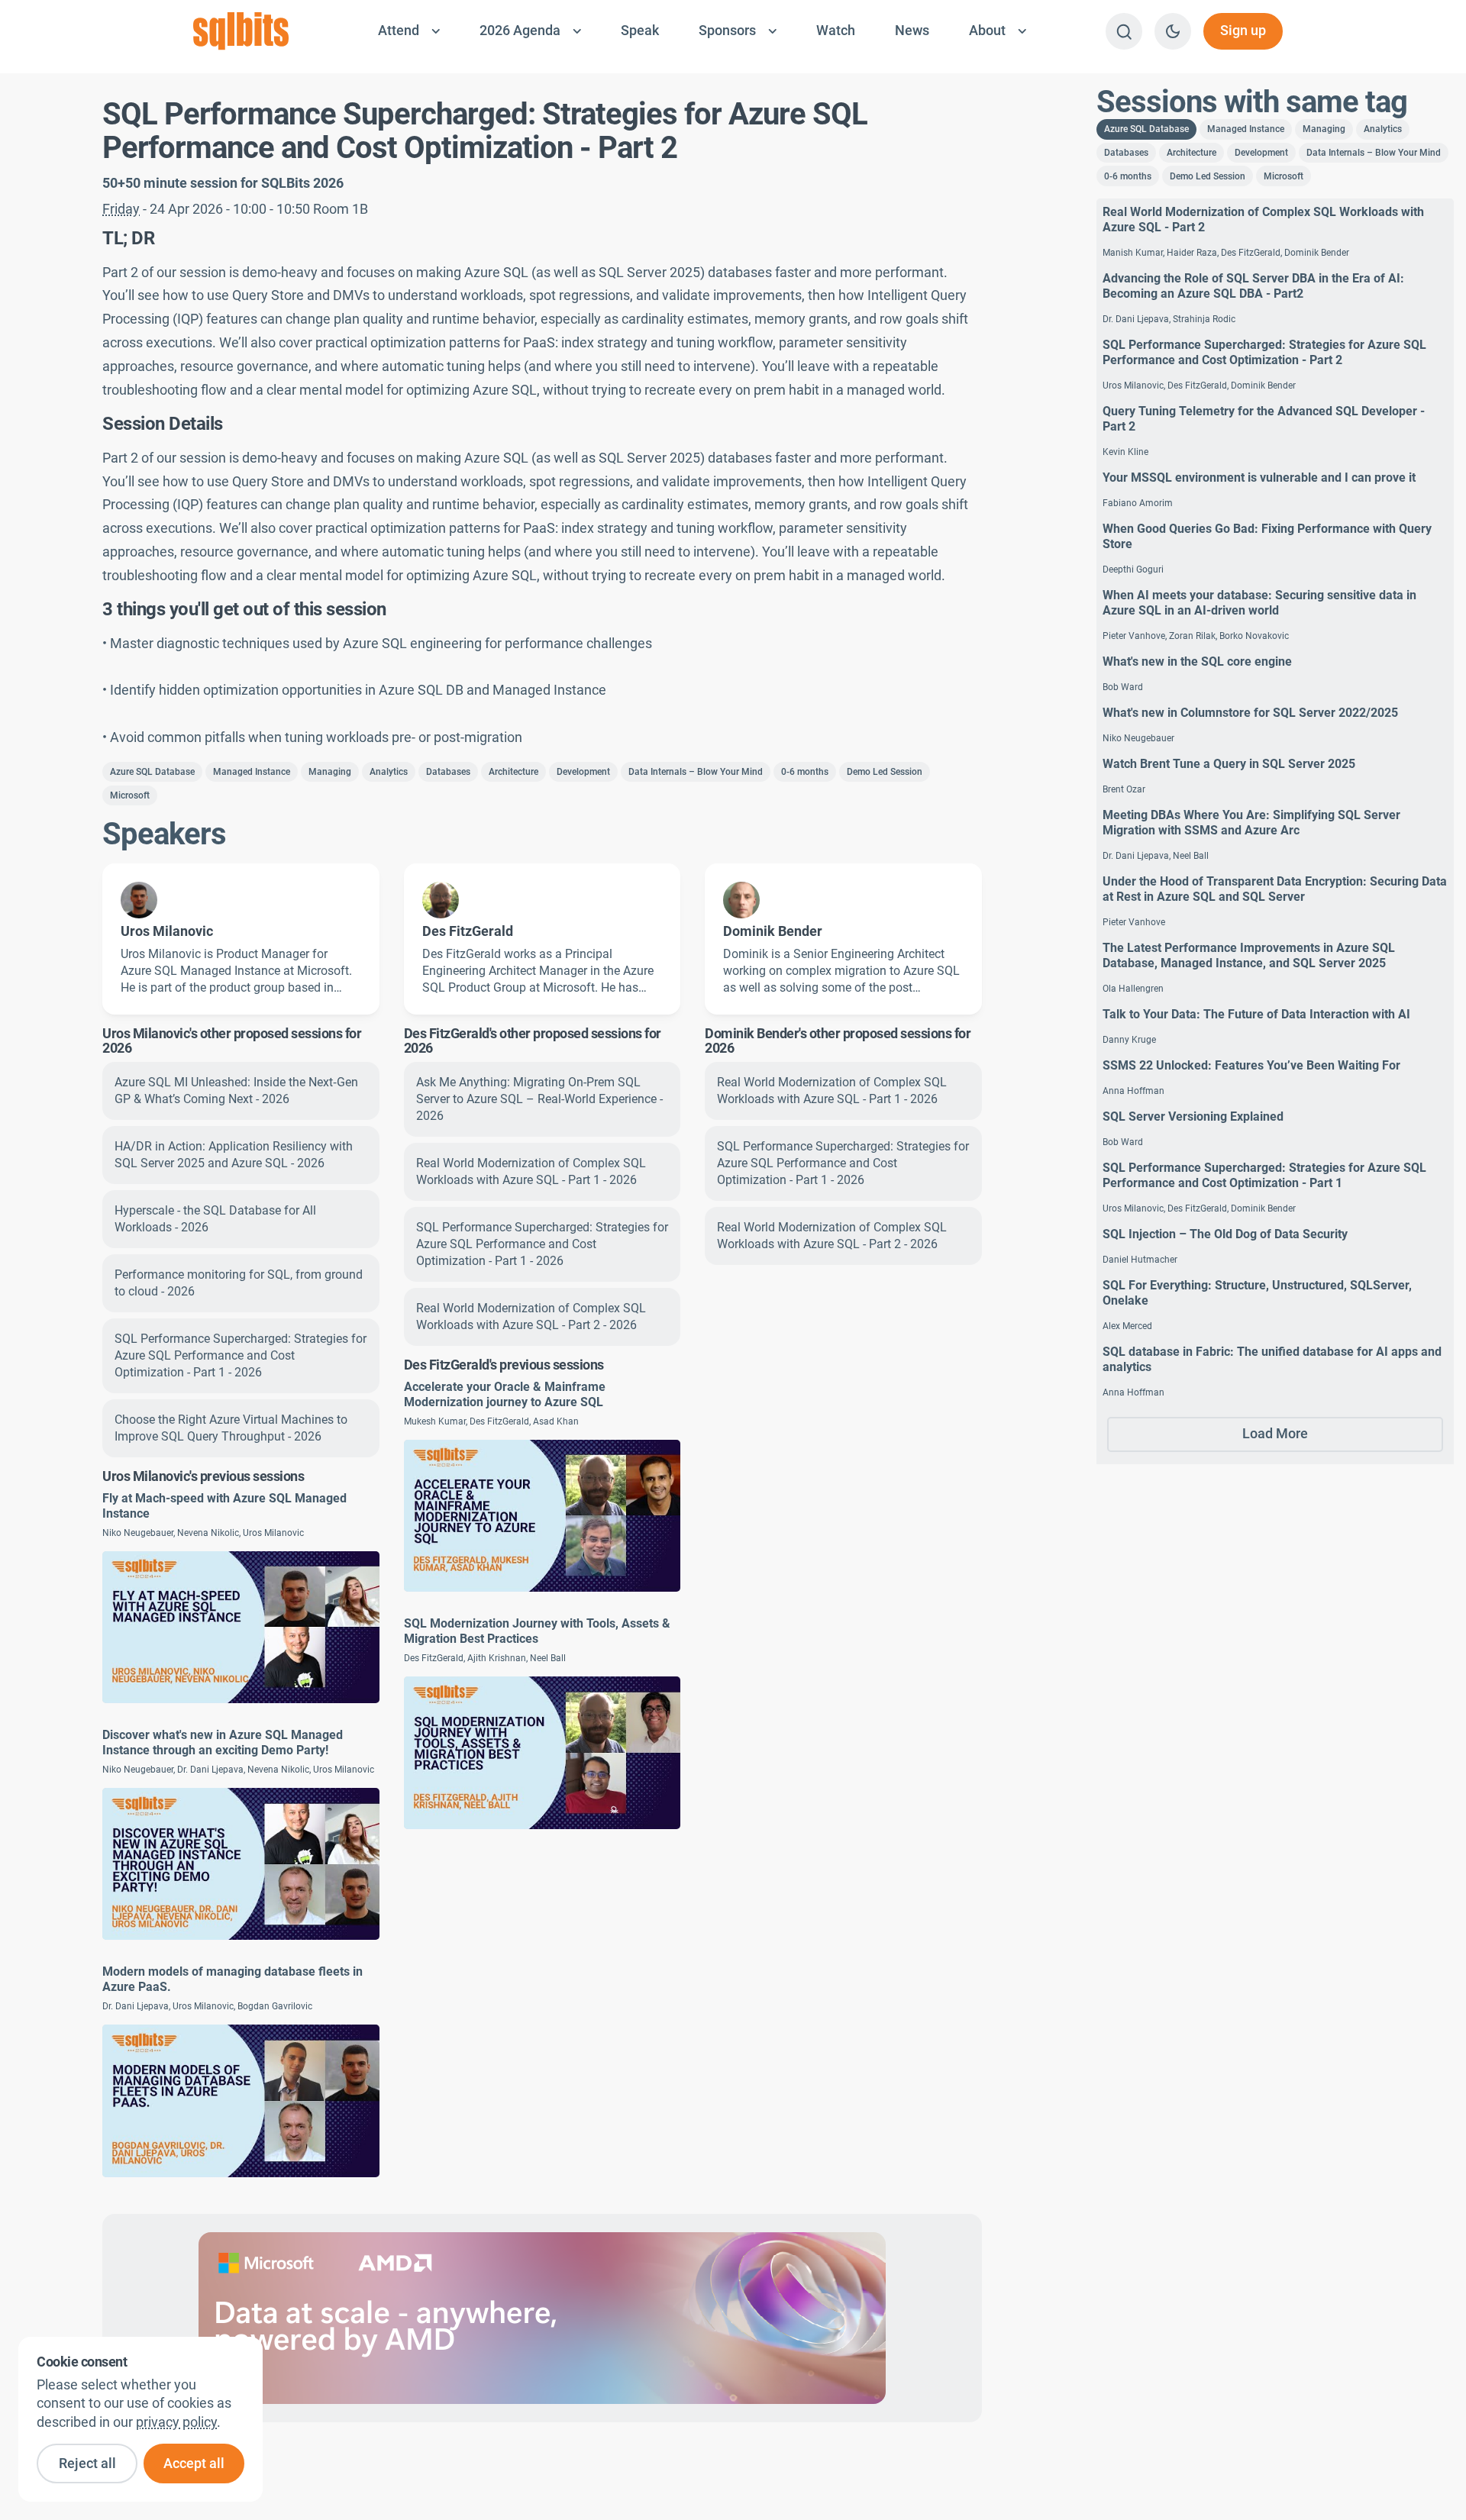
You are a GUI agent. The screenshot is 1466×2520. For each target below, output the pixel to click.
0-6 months (805, 772)
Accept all (194, 2464)
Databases (448, 772)
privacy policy (176, 2422)
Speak (640, 31)
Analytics (389, 772)
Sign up (1243, 31)
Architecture (513, 772)
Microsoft (130, 795)
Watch (836, 31)
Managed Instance (252, 772)
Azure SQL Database (152, 772)
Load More (1275, 1434)
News (912, 31)
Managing (330, 772)
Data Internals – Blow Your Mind (696, 772)
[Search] (1124, 31)
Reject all (87, 2464)
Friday (121, 209)
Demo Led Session (885, 772)
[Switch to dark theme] (1173, 31)
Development (583, 772)
